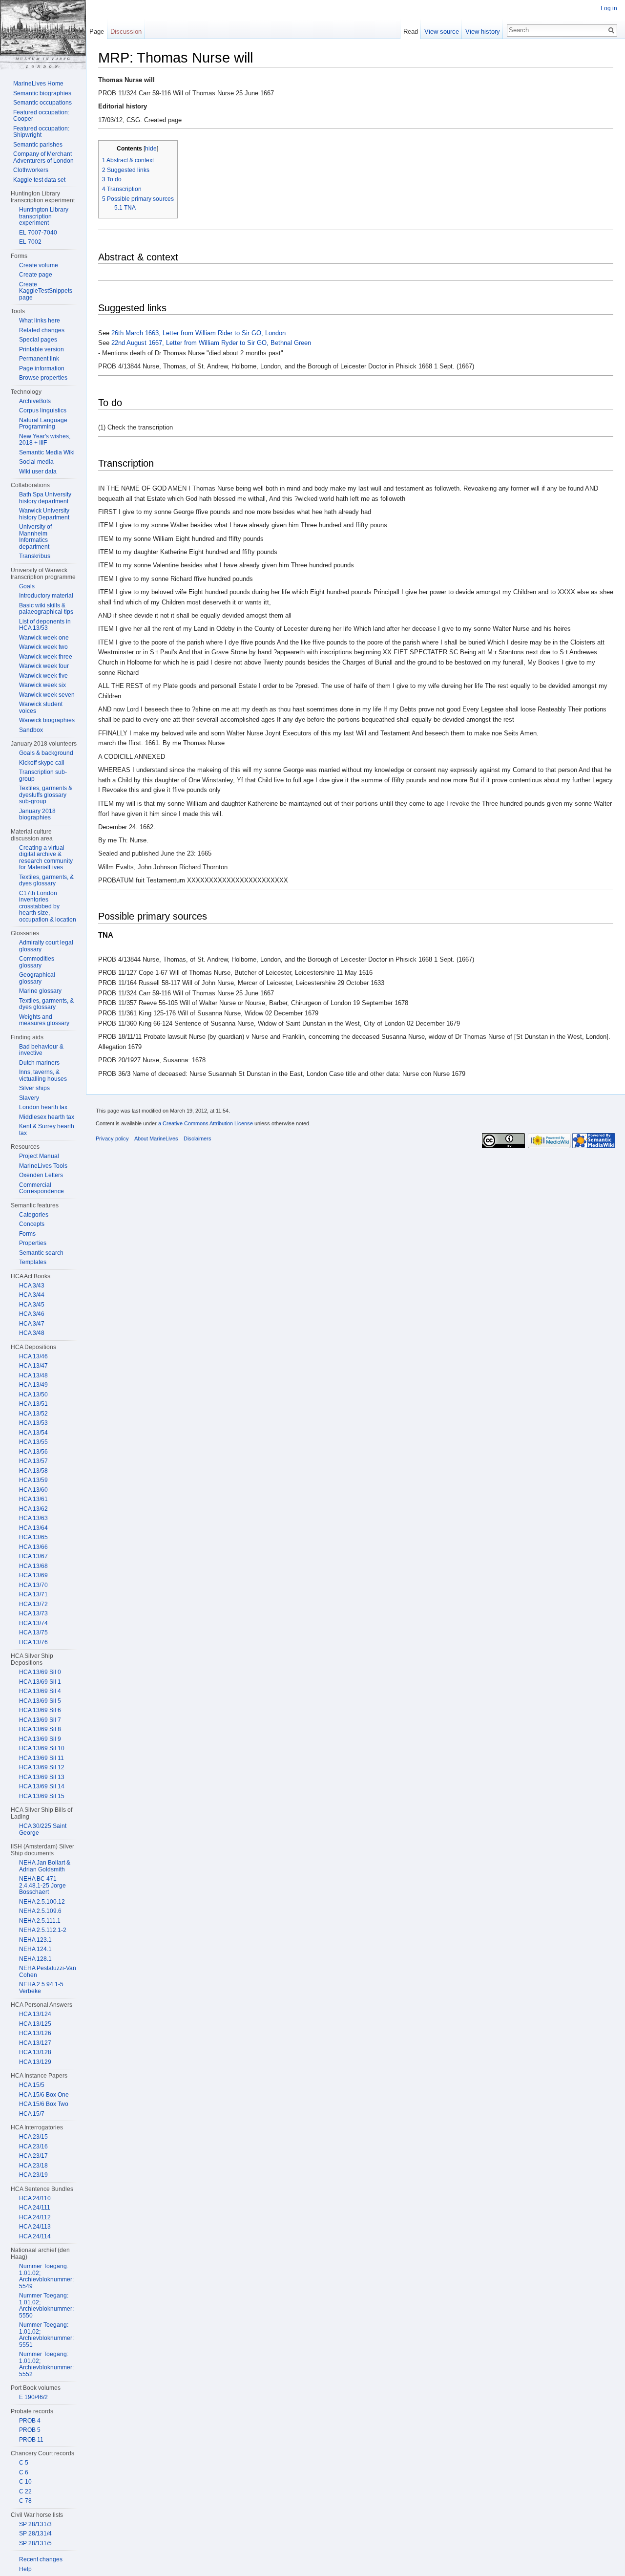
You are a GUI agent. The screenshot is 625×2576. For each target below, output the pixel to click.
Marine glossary (40, 991)
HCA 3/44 (32, 1295)
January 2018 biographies (37, 815)
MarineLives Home (38, 84)
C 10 (25, 2482)
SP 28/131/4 (35, 2533)
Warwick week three (46, 657)
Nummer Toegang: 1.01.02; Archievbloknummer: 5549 (46, 2276)
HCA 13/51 (33, 1404)
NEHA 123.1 (35, 1940)
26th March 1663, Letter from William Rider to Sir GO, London (198, 333)
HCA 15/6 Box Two (44, 2104)
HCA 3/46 (32, 1314)
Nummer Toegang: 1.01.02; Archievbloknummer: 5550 (46, 2306)
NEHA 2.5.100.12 (42, 1902)
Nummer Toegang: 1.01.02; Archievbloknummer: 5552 (46, 2364)
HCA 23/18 (33, 2166)
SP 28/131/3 (35, 2524)
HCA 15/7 (32, 2114)
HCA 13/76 (33, 1642)
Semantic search (41, 1253)
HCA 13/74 (33, 1623)
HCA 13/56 (33, 1452)
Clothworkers (31, 170)
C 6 (24, 2472)
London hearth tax (43, 1107)
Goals (27, 586)
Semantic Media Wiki (47, 452)
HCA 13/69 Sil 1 (40, 1682)
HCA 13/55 (33, 1442)
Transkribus (35, 556)
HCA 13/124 (35, 2014)
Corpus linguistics (43, 410)
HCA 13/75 (33, 1632)
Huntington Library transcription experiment (44, 216)
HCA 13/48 (33, 1375)
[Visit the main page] (43, 35)
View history (483, 32)
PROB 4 (30, 2421)
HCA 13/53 (33, 1423)
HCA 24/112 (35, 2217)
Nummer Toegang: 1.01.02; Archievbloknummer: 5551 (46, 2335)
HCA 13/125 (35, 2024)
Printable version (42, 349)
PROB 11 (31, 2440)
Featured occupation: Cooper (41, 116)
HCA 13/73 (33, 1613)
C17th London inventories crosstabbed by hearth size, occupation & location (48, 906)
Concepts (32, 1224)
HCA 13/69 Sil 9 (40, 1739)
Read (411, 32)
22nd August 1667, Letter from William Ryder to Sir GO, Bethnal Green (211, 343)
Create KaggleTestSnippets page (46, 291)
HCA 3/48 (32, 1333)
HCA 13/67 (33, 1556)
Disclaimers (198, 1138)
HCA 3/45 (32, 1305)
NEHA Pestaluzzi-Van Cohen (48, 1972)
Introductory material (46, 596)
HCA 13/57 (33, 1461)
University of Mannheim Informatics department (35, 537)
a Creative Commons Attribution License (206, 1123)
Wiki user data (38, 472)
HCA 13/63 (33, 1518)
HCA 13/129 (35, 2062)
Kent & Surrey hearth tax (47, 1130)
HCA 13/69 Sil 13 (42, 1777)
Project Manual (39, 1156)
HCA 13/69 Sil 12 (42, 1767)
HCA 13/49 (33, 1385)
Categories (34, 1215)
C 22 (25, 2491)
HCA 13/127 (35, 2043)
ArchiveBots (35, 401)
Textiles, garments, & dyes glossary (46, 880)
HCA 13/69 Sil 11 (42, 1758)
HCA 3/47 (32, 1324)
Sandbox (31, 730)
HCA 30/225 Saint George (43, 1829)
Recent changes (41, 2559)
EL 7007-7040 (38, 233)
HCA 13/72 (33, 1604)
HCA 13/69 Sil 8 (40, 1729)
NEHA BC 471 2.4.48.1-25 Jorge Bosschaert (42, 1885)
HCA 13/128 (35, 2052)
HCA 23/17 (33, 2156)
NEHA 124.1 (35, 1949)
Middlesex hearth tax (47, 1117)
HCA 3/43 (32, 1286)
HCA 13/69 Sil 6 (40, 1710)
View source (442, 32)
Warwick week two (43, 647)
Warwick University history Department (44, 514)
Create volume (39, 265)
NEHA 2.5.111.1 (40, 1921)
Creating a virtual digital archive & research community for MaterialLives (46, 858)
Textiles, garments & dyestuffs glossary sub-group (46, 795)
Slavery (29, 1098)
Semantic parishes (38, 145)
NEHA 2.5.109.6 (40, 1911)
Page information (42, 368)
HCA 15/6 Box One (44, 2095)
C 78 (25, 2501)
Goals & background (46, 753)
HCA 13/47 (33, 1366)
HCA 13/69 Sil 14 (42, 1786)
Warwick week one (44, 638)
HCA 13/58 (33, 1471)
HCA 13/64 (33, 1528)
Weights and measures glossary (44, 1020)
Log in (609, 8)
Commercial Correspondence (42, 1188)
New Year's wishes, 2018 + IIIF (45, 440)
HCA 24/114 (35, 2236)
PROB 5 (30, 2430)
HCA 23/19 (33, 2175)
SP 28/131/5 (35, 2543)
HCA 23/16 (33, 2147)
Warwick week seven (47, 695)
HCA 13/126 (35, 2033)
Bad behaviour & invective (41, 1050)
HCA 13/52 (33, 1414)
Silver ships (34, 1088)
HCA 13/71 (33, 1594)
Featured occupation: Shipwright (41, 132)
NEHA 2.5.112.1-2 (43, 1930)
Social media (36, 462)
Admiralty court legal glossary (46, 946)
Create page (36, 275)
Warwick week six (42, 685)
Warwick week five (43, 676)
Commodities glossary (37, 962)
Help (25, 2569)
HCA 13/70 (33, 1585)
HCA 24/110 (35, 2198)
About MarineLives (156, 1138)
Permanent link (39, 359)
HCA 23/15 (33, 2137)
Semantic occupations (42, 103)
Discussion (126, 32)
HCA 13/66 (33, 1547)
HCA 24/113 (35, 2227)
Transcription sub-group (43, 775)
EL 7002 (30, 242)
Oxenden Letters (41, 1175)
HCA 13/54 (33, 1433)
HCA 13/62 (33, 1509)
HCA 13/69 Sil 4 (40, 1691)
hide (151, 148)
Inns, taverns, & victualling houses (43, 1075)
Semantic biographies (42, 93)
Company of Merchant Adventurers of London (43, 157)
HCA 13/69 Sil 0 (40, 1672)
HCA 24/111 (35, 2208)
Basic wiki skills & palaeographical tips (46, 609)
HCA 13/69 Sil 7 (40, 1720)
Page (97, 32)
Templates (33, 1262)
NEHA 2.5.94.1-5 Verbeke (41, 1988)
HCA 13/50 (33, 1395)
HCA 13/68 (33, 1566)
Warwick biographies (47, 720)
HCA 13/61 (33, 1499)
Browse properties (43, 378)
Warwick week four (44, 666)
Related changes (42, 330)
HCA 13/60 (33, 1490)
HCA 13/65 (33, 1537)
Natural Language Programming (43, 424)
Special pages (38, 340)
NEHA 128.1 (35, 1959)
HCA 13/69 (33, 1575)
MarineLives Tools (43, 1166)
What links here (40, 321)
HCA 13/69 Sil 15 (42, 1796)
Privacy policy (112, 1138)
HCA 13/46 (33, 1356)
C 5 (24, 2463)
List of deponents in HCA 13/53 (45, 625)
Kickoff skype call (42, 763)
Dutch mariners (39, 1063)
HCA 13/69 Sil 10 (42, 1748)
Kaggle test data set (39, 180)
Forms (27, 1234)
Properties (33, 1243)
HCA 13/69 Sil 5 (40, 1701)
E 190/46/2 (33, 2397)
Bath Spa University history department (45, 498)
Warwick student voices (41, 708)
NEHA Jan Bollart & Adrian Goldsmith (45, 1866)
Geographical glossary (37, 978)
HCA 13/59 (33, 1480)
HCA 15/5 (32, 2085)
